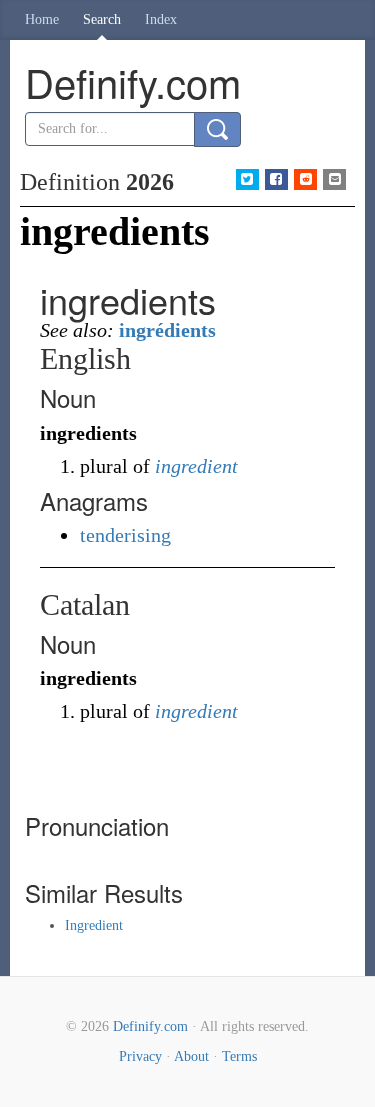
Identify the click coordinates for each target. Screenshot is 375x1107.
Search (102, 19)
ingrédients (167, 330)
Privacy (140, 1056)
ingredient (196, 466)
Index (161, 19)
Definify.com (150, 1026)
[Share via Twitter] (247, 179)
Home (42, 19)
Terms (239, 1056)
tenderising (125, 535)
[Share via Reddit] (305, 179)
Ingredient (94, 925)
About (191, 1056)
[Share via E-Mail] (334, 179)
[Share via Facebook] (276, 179)
